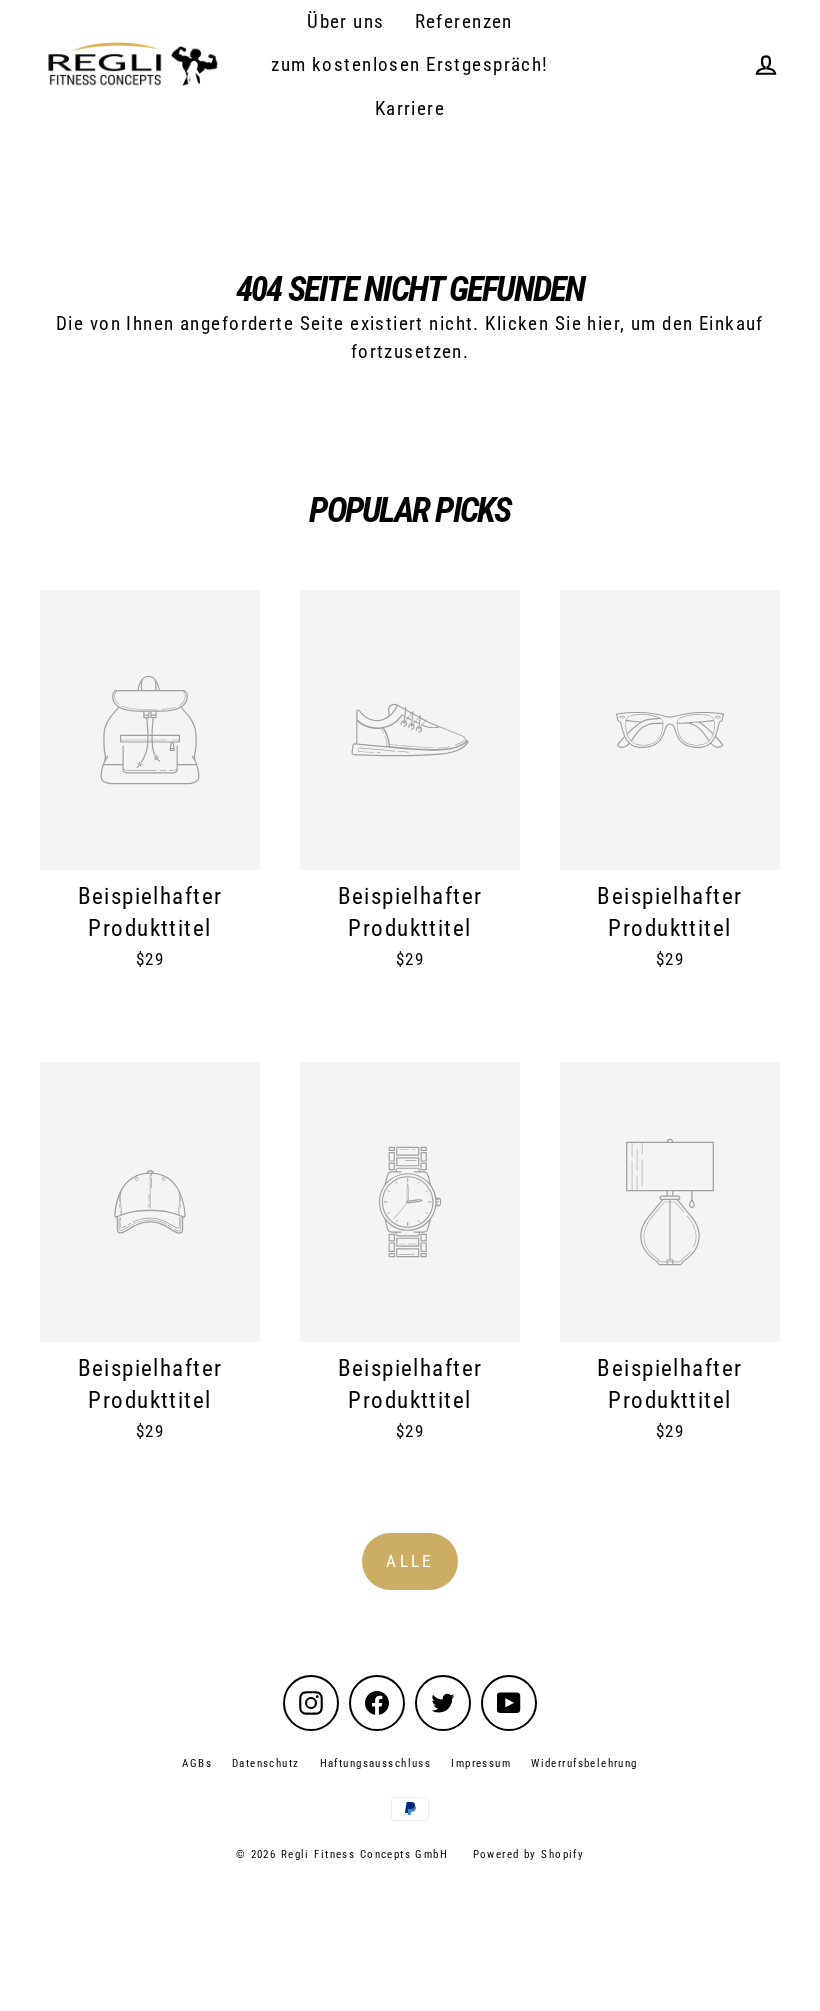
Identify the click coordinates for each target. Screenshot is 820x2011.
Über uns (345, 21)
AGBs (197, 1763)
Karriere (410, 108)
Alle (410, 1561)
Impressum (481, 1763)
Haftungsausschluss (376, 1763)
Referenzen (464, 21)
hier (603, 323)
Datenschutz (266, 1763)
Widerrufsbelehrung (584, 1763)
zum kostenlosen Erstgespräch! (409, 64)
